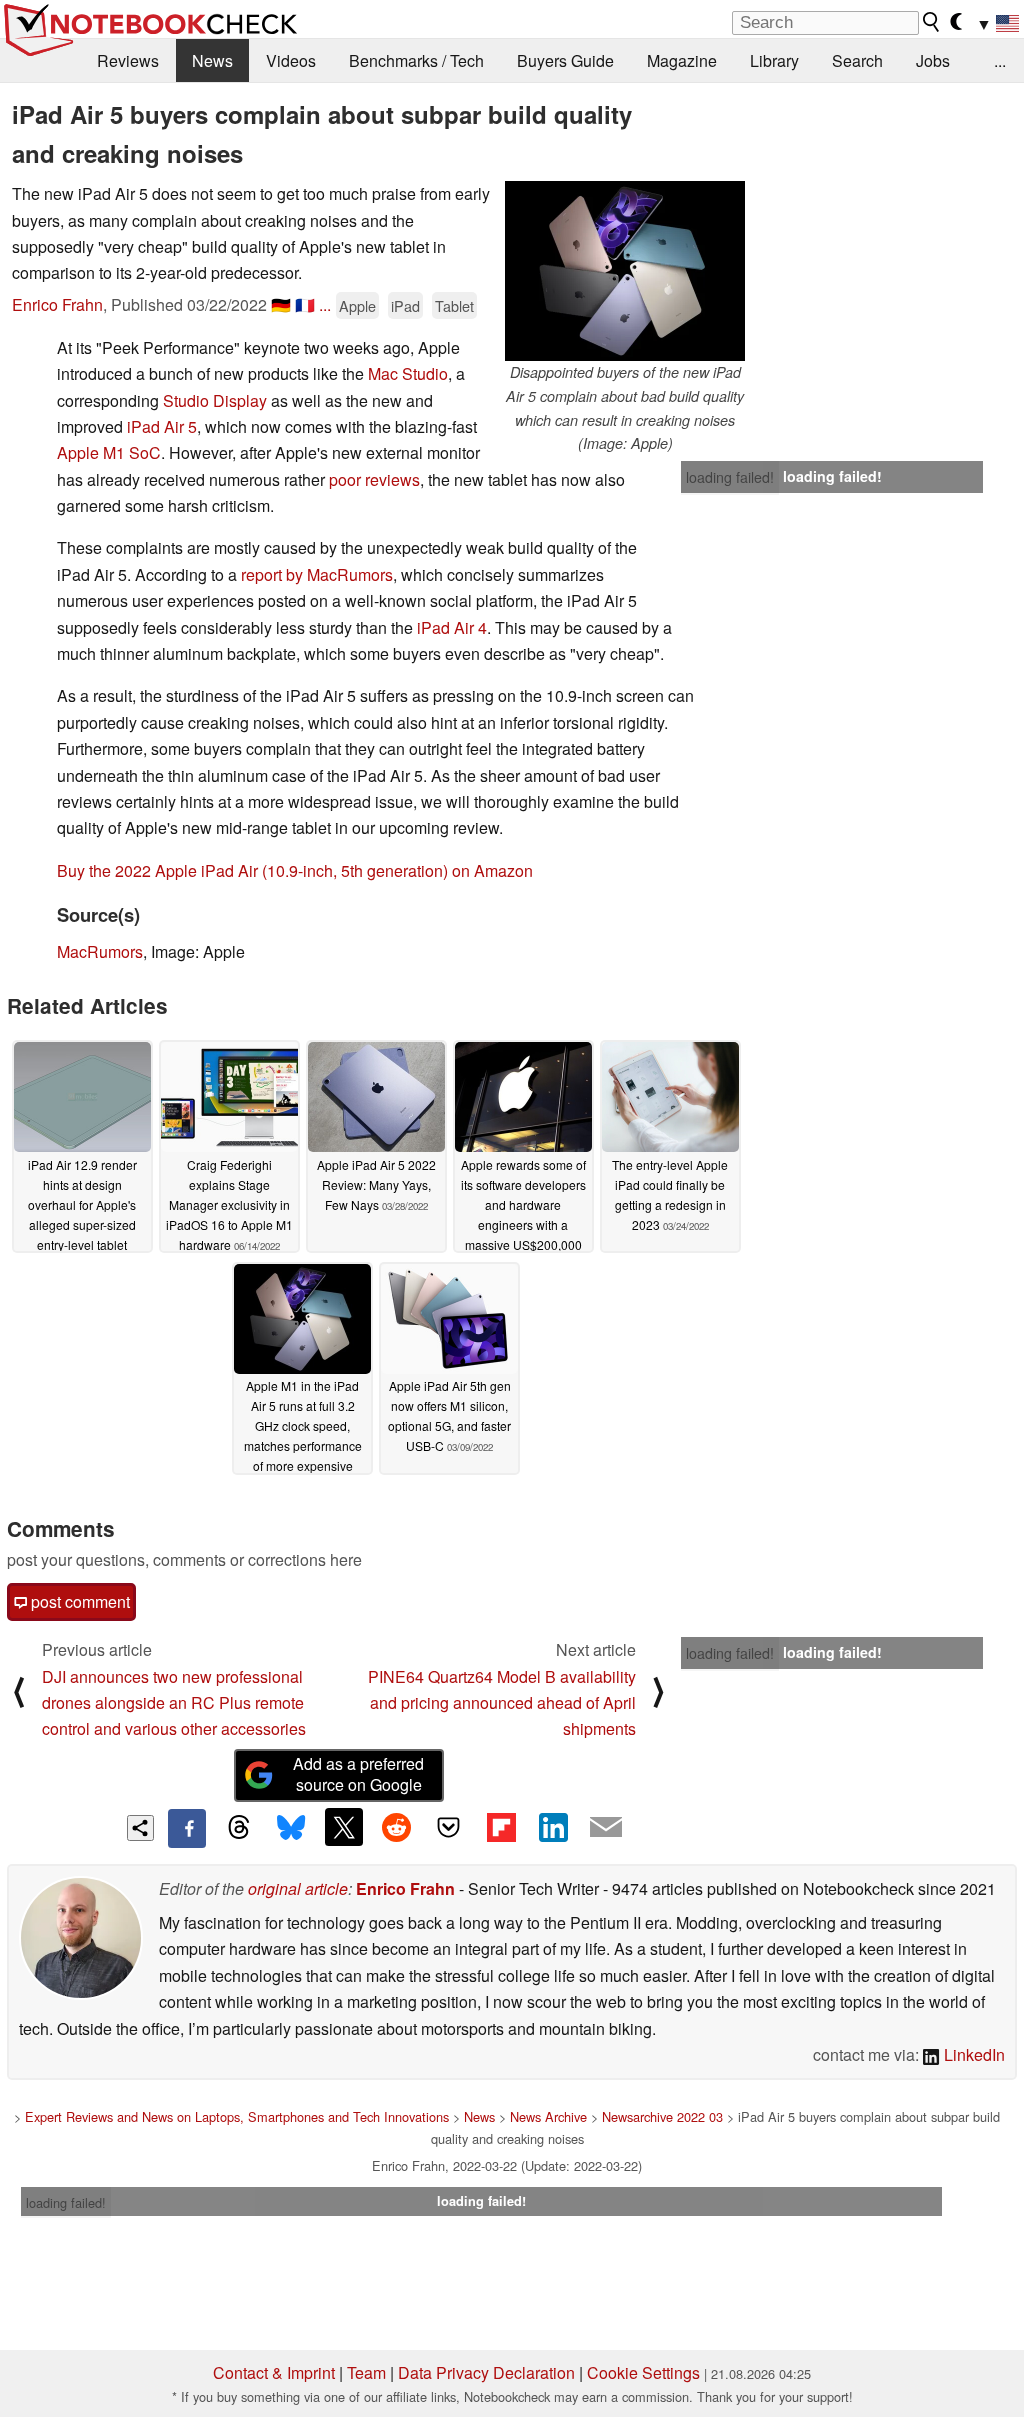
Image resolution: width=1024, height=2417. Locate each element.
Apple (357, 305)
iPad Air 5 (162, 426)
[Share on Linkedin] (553, 1827)
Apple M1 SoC (109, 452)
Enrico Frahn (57, 304)
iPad (405, 305)
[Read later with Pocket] (449, 1827)
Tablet (454, 305)
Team (366, 2372)
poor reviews (374, 479)
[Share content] (140, 1828)
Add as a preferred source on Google (358, 1774)
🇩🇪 (281, 304)
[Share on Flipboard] (501, 1827)
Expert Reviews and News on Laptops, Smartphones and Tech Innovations (237, 2116)
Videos (291, 60)
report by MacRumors (317, 574)
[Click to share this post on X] (344, 1827)
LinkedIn (972, 2054)
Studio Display (215, 400)
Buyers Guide (565, 60)
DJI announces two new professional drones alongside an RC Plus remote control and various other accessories (174, 1703)
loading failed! (730, 477)
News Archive (548, 2116)
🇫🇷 (305, 304)
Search (857, 60)
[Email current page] (606, 1828)
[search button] (932, 22)
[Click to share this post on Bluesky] (291, 1828)
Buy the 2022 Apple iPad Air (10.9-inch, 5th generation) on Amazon (295, 870)
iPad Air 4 (452, 627)
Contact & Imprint (274, 2372)
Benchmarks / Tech (416, 60)
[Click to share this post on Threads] (239, 1828)
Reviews (128, 60)
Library (774, 60)
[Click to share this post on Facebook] (187, 1828)
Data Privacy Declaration (486, 2372)
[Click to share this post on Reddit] (396, 1827)
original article (298, 1888)
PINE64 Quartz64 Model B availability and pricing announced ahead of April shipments (502, 1703)
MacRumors (100, 951)
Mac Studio (408, 373)
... (1000, 60)
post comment (78, 1601)
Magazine (682, 60)
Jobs (933, 60)
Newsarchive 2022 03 (662, 2116)
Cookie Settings (643, 2372)
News (212, 60)
